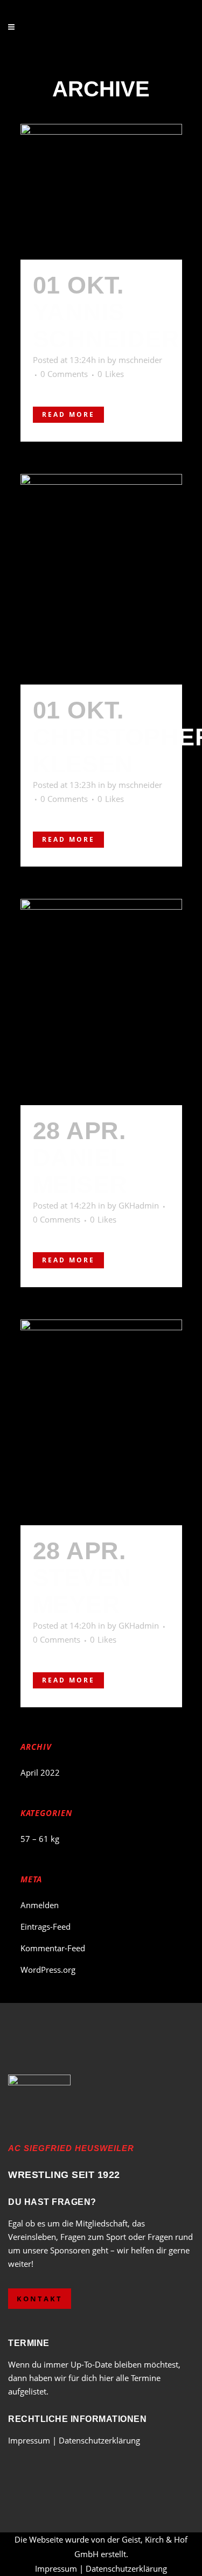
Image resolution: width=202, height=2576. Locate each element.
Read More (68, 414)
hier (106, 2378)
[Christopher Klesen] (101, 579)
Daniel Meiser (80, 1171)
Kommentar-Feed (53, 1948)
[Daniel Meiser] (101, 1002)
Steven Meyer (82, 1591)
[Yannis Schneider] (101, 192)
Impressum (30, 2440)
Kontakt (40, 2299)
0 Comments (64, 374)
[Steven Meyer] (101, 1422)
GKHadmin (139, 1205)
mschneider (140, 360)
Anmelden (40, 1905)
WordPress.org (48, 1970)
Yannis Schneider (106, 326)
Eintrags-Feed (46, 1926)
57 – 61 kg (40, 1839)
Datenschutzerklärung (99, 2440)
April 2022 (40, 1772)
